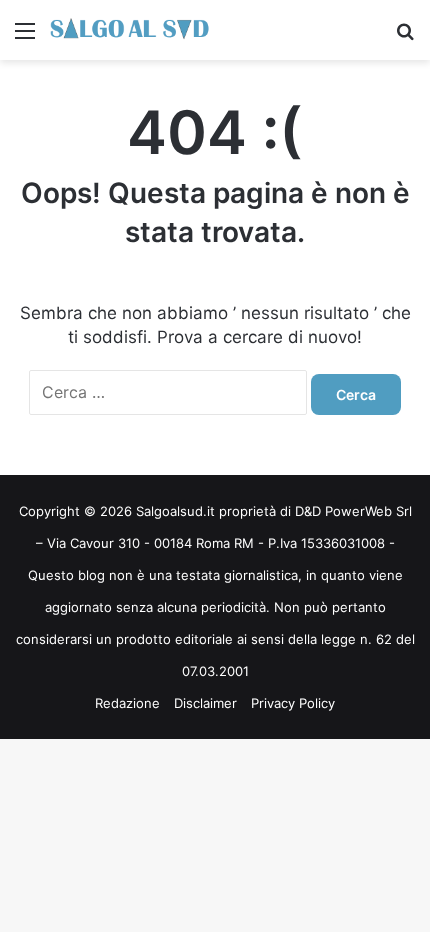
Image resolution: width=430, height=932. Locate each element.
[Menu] (25, 37)
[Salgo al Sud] (130, 30)
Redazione (127, 703)
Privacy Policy (293, 703)
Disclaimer (205, 703)
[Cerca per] (405, 37)
